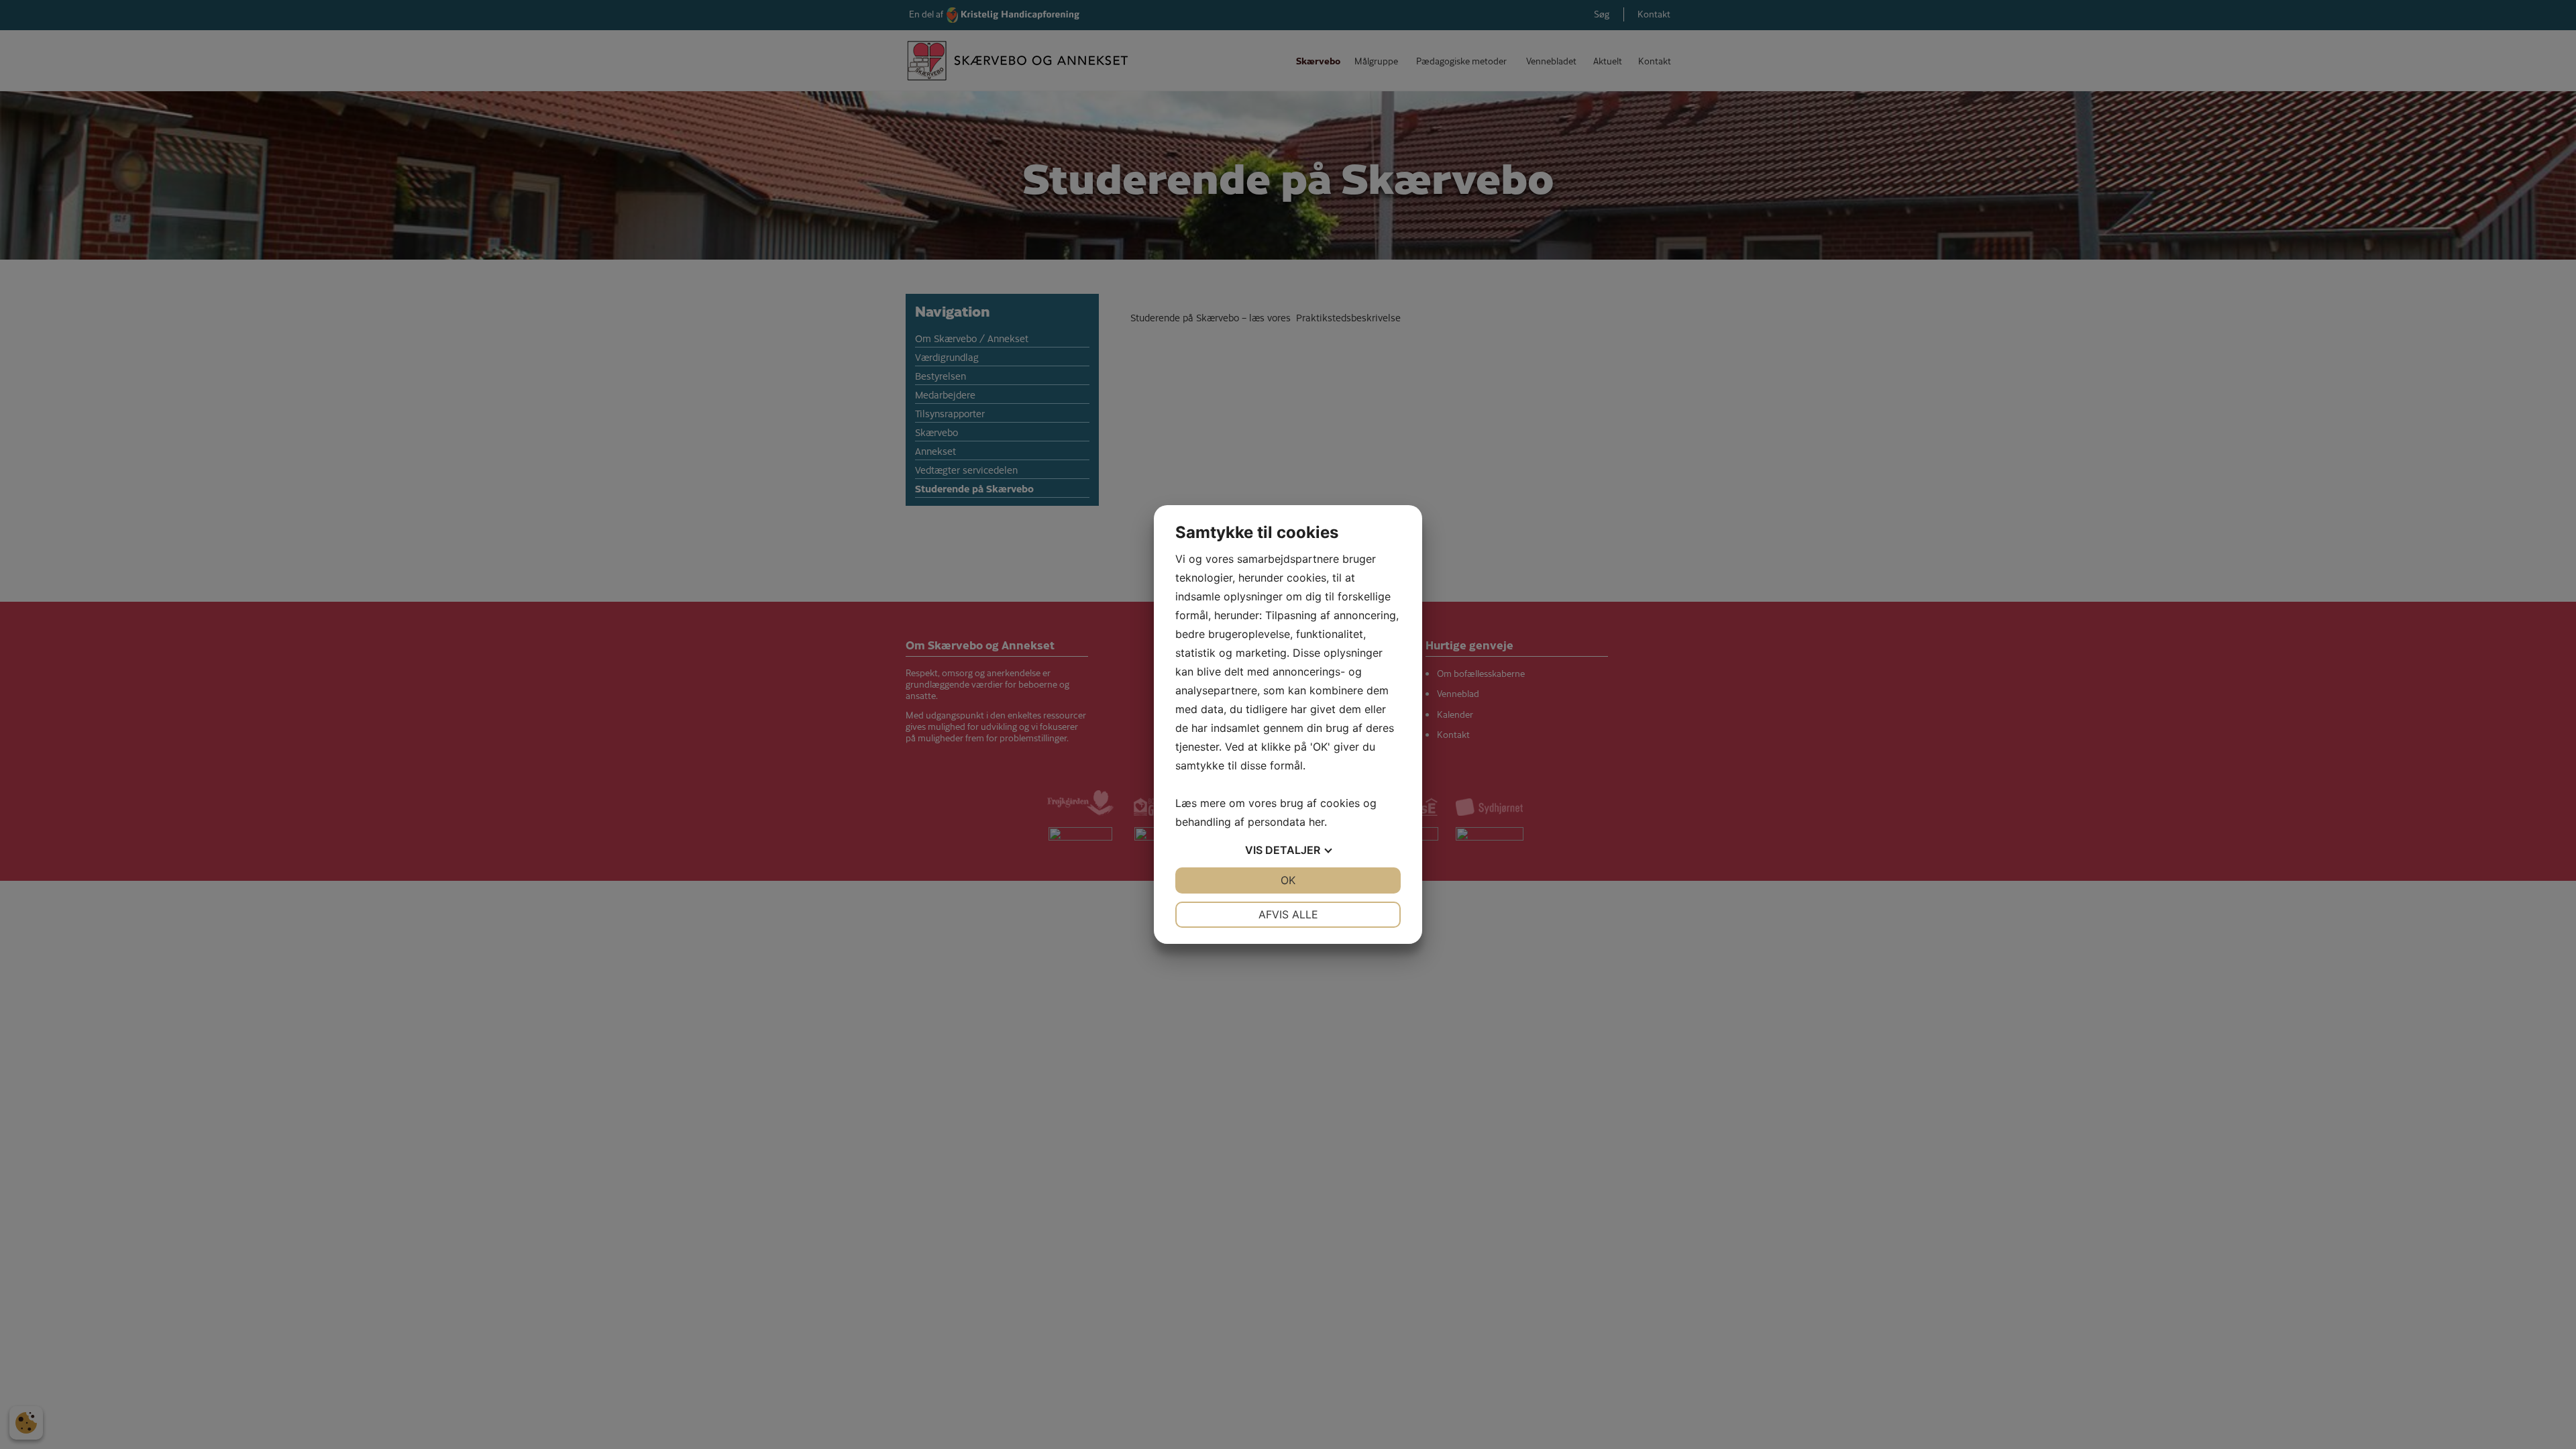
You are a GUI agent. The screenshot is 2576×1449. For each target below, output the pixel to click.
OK (1288, 880)
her (1317, 822)
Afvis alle (1288, 914)
